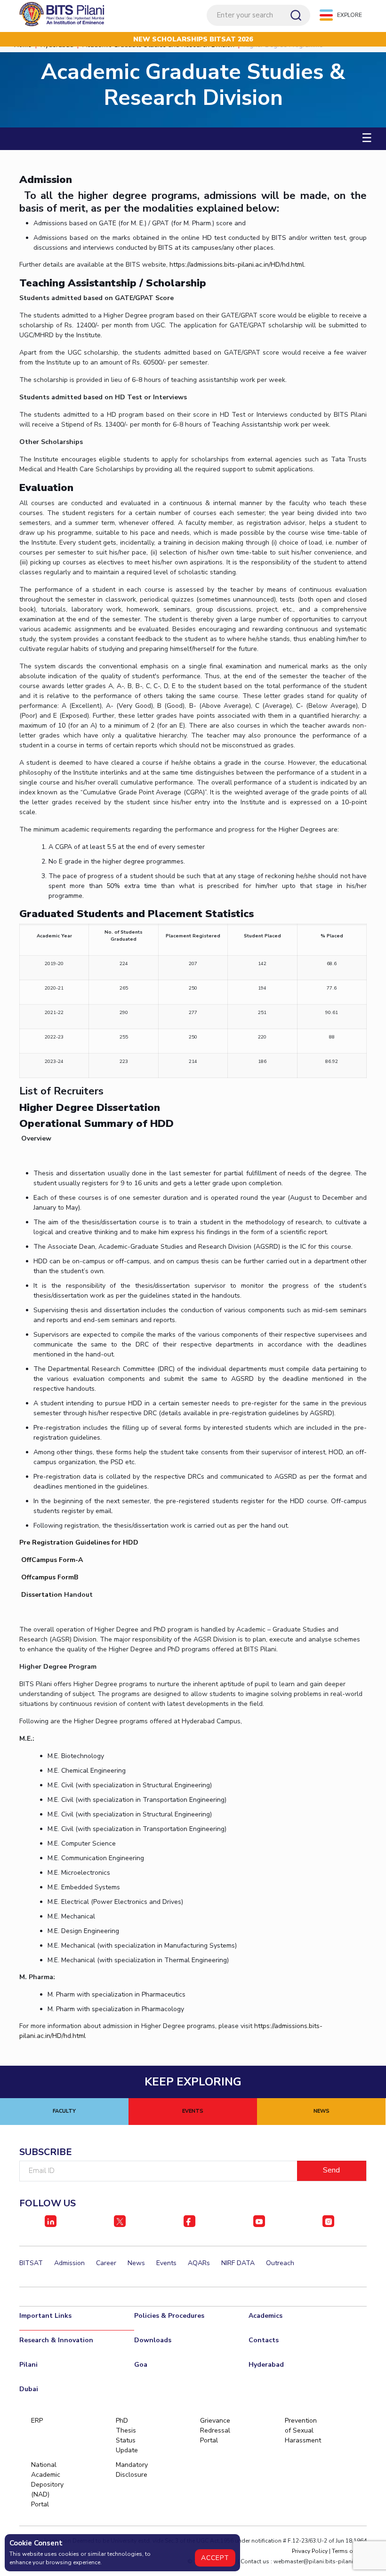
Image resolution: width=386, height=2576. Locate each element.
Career (106, 2263)
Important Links (45, 2316)
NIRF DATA (238, 2263)
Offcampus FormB (50, 1577)
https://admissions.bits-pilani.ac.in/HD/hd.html (237, 265)
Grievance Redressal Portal (215, 2430)
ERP (37, 2421)
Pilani (28, 2365)
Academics (265, 2316)
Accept (215, 2558)
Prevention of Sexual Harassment (301, 2430)
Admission (69, 2263)
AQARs (199, 2263)
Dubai (29, 2389)
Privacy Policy (310, 2551)
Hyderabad (266, 2365)
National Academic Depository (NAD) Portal (47, 2485)
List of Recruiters (61, 1091)
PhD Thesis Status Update (127, 2435)
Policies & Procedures (169, 2316)
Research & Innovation (56, 2340)
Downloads (153, 2340)
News (136, 2263)
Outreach (280, 2263)
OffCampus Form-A (52, 1560)
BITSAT (31, 2263)
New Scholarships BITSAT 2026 (193, 39)
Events (166, 2263)
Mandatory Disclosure (132, 2470)
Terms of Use (349, 2551)
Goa (141, 2365)
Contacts (264, 2340)
